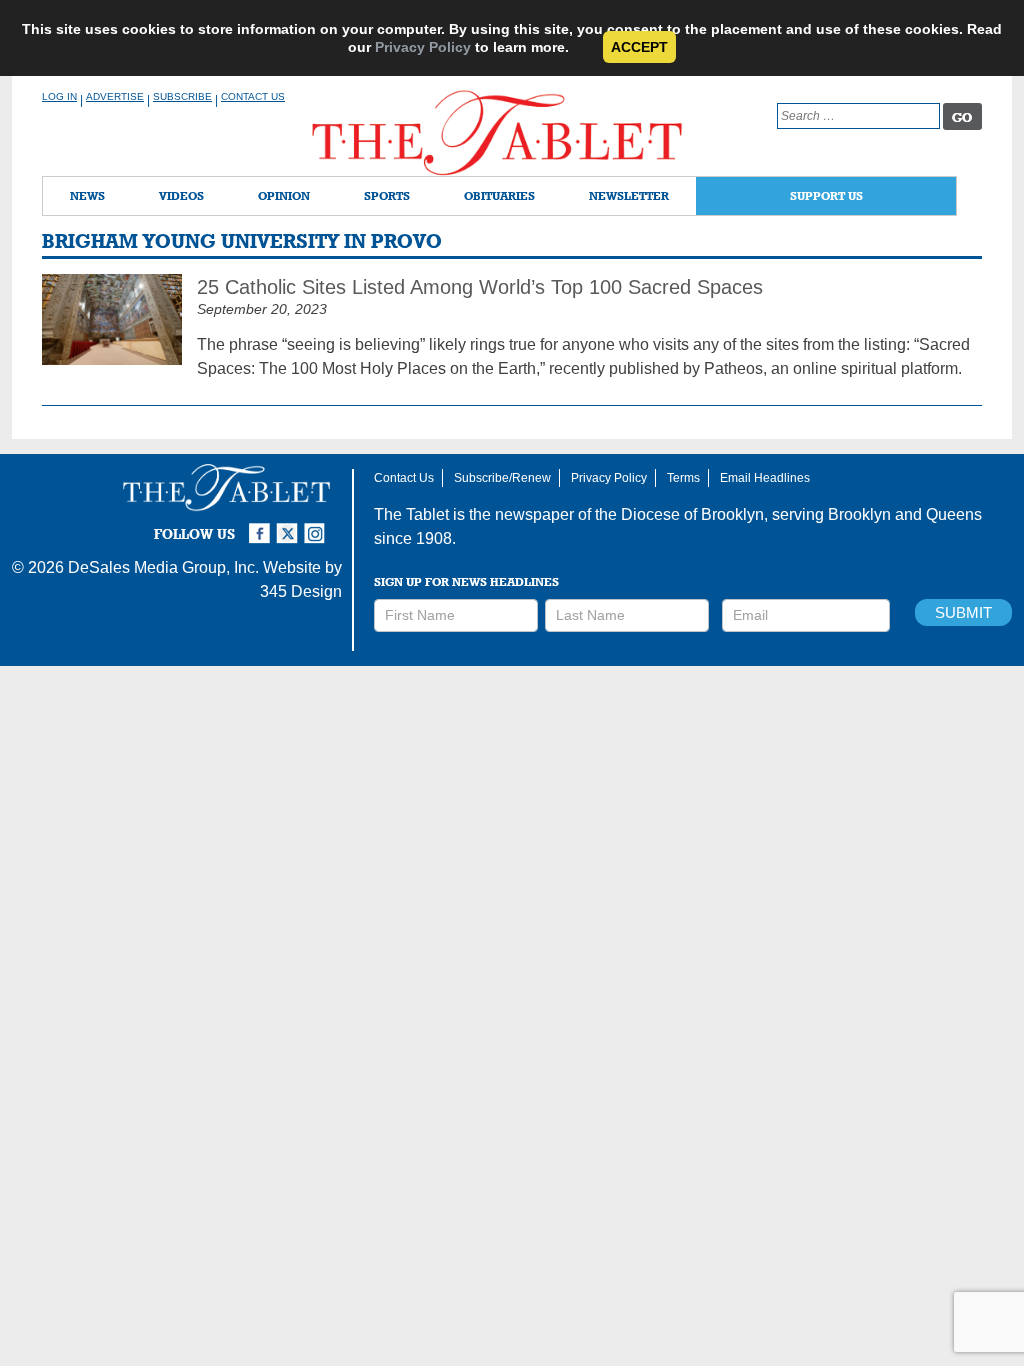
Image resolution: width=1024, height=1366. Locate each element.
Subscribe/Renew (502, 478)
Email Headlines (765, 478)
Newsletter (629, 195)
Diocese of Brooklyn (692, 514)
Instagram (318, 525)
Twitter (290, 525)
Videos (181, 195)
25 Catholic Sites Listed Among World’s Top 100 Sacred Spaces (480, 287)
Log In (59, 96)
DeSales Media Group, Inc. (163, 567)
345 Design (301, 591)
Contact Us (253, 96)
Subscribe (182, 96)
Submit (963, 612)
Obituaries (499, 195)
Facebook (262, 525)
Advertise (115, 96)
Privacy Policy (423, 47)
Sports (387, 195)
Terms (683, 478)
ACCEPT (639, 47)
